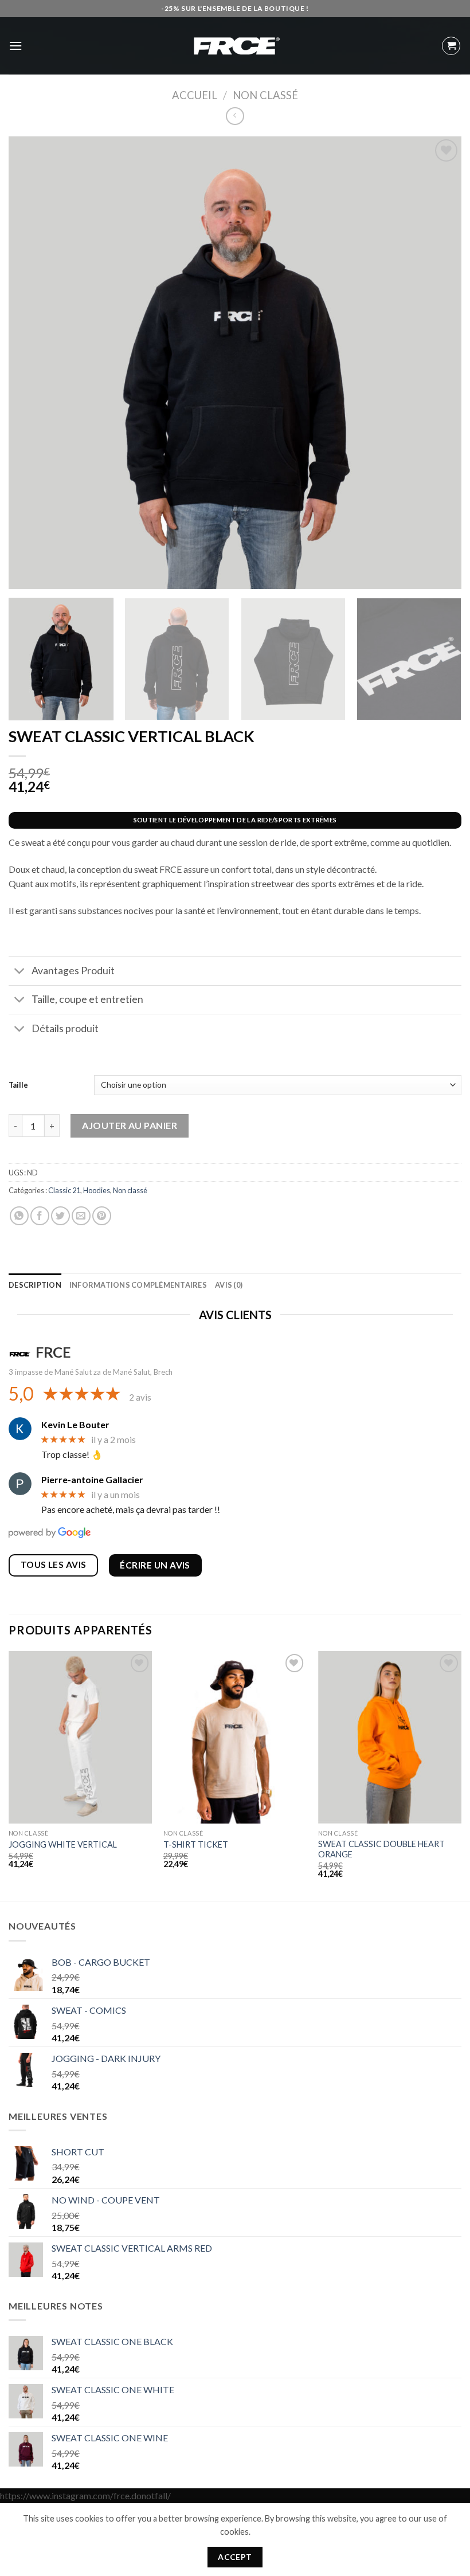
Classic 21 (64, 1190)
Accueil (195, 95)
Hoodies (97, 1190)
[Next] (461, 1775)
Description (35, 1285)
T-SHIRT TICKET (196, 1844)
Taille (18, 1085)
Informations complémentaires (138, 1285)
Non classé (265, 95)
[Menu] (15, 46)
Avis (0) (229, 1285)
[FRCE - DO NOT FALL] (235, 46)
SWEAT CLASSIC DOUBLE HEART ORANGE (381, 1849)
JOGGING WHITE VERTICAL (63, 1844)
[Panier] (451, 46)
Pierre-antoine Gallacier (92, 1479)
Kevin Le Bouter (75, 1424)
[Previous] (9, 1775)
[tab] (35, 1285)
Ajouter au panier (130, 1125)
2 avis (140, 1397)
